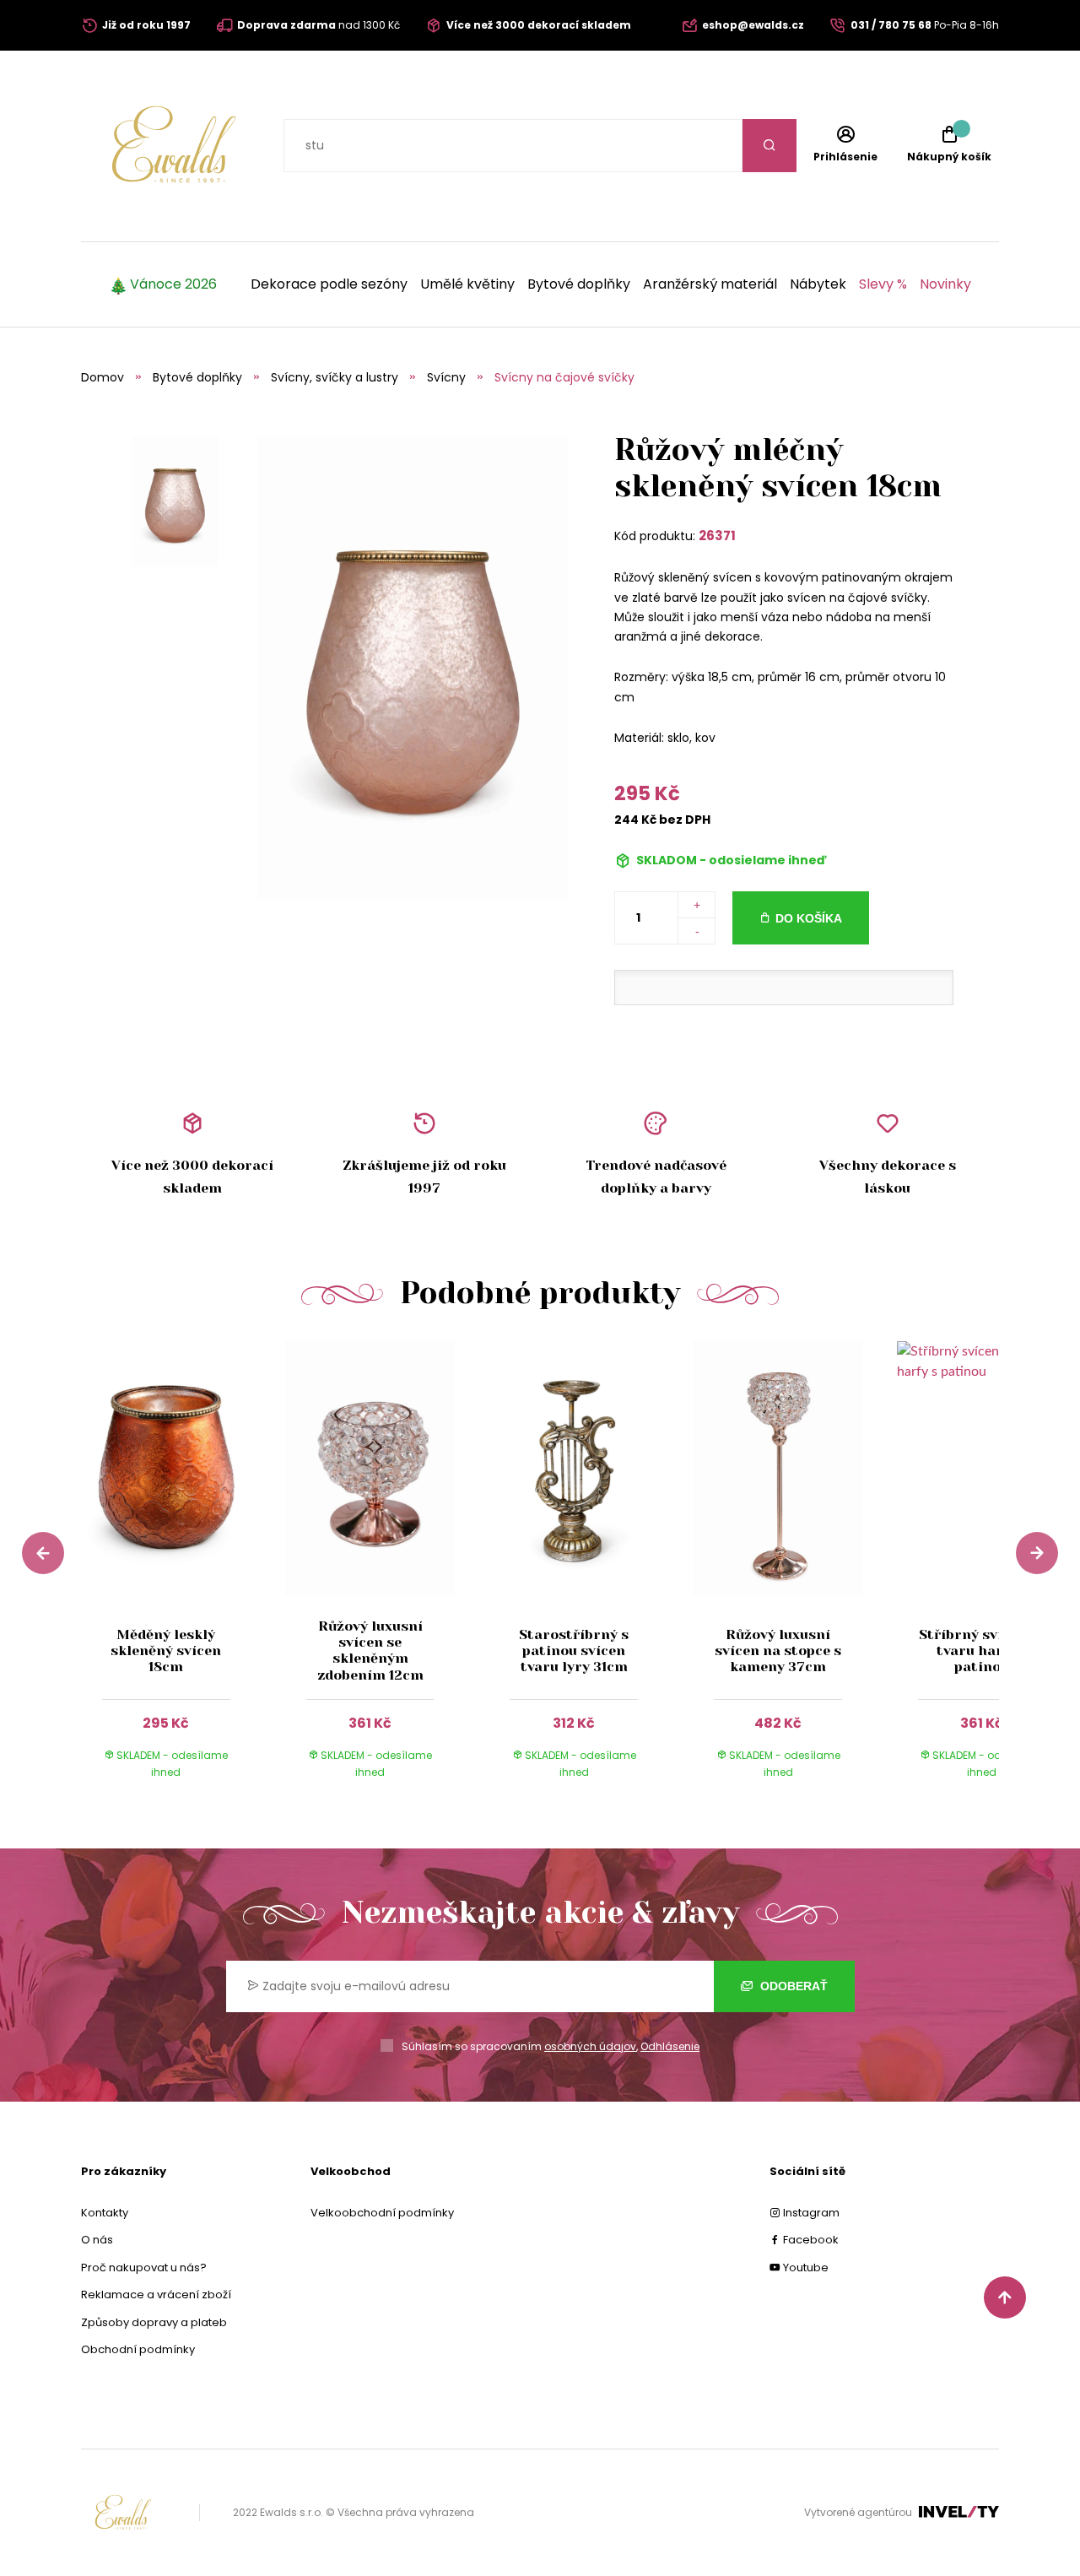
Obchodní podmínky (138, 2349)
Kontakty (105, 2213)
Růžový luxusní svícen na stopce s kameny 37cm (778, 1651)
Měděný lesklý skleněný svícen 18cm (166, 1651)
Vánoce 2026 (173, 284)
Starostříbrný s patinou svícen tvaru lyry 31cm (574, 1651)
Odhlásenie (670, 2046)
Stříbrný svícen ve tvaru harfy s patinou (982, 1651)
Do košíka (809, 918)
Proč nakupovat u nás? (144, 2268)
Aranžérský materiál (710, 284)
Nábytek (818, 284)
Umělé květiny (467, 284)
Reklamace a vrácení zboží (156, 2295)
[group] (183, 1575)
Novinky (945, 284)
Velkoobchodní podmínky (382, 2213)
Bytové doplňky (579, 284)
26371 (717, 536)
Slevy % (883, 284)
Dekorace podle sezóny (329, 284)
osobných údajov (590, 2046)
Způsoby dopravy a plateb (154, 2322)
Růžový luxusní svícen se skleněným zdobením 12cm (370, 1651)
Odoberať (792, 1986)
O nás (97, 2240)
